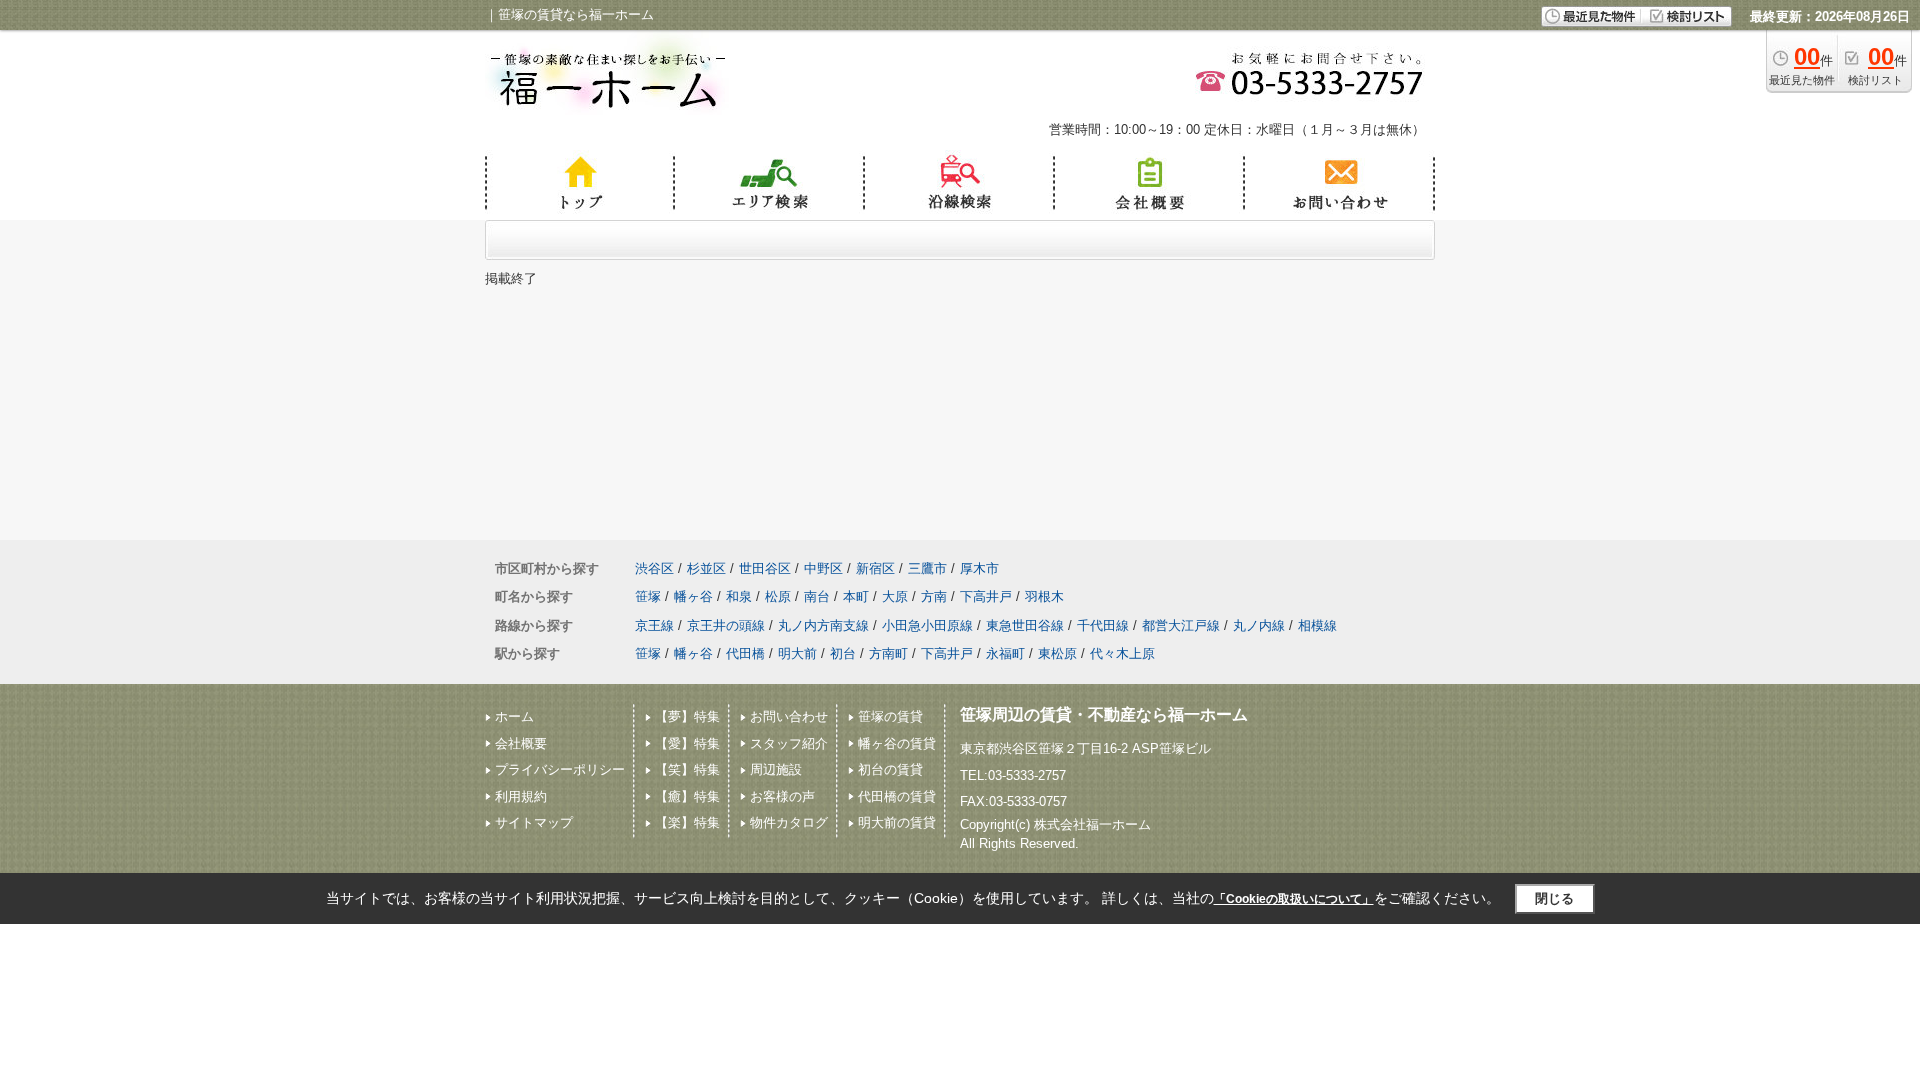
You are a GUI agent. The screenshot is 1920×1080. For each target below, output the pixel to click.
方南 (934, 596)
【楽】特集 (687, 822)
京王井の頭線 (726, 625)
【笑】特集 (687, 769)
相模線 (1317, 625)
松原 (778, 596)
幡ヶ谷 (693, 596)
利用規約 (521, 796)
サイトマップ (534, 822)
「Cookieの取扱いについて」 (1294, 899)
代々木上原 (1122, 653)
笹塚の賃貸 (890, 716)
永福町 (1005, 653)
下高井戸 (986, 596)
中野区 (823, 568)
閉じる (1554, 898)
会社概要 (521, 743)
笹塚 (648, 596)
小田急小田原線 (927, 625)
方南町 (888, 653)
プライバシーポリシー (560, 769)
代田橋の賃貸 (897, 796)
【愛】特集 (687, 743)
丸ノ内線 (1259, 625)
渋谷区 (654, 568)
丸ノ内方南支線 (823, 625)
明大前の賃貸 (897, 822)
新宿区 (875, 568)
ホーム (514, 716)
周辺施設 (776, 769)
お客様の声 (782, 796)
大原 (895, 596)
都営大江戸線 (1181, 625)
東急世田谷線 (1025, 625)
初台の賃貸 (890, 769)
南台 (817, 596)
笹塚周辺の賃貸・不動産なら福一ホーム (1104, 714)
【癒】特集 (687, 796)
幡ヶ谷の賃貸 (897, 743)
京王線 (654, 625)
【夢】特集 (687, 716)
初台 (843, 653)
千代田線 (1103, 625)
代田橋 (745, 653)
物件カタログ (789, 822)
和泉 (739, 596)
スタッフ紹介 (789, 743)
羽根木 (1044, 596)
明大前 (797, 653)
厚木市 (979, 568)
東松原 (1057, 653)
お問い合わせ (789, 716)
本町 (856, 596)
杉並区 (706, 568)
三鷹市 (927, 568)
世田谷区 (765, 568)
